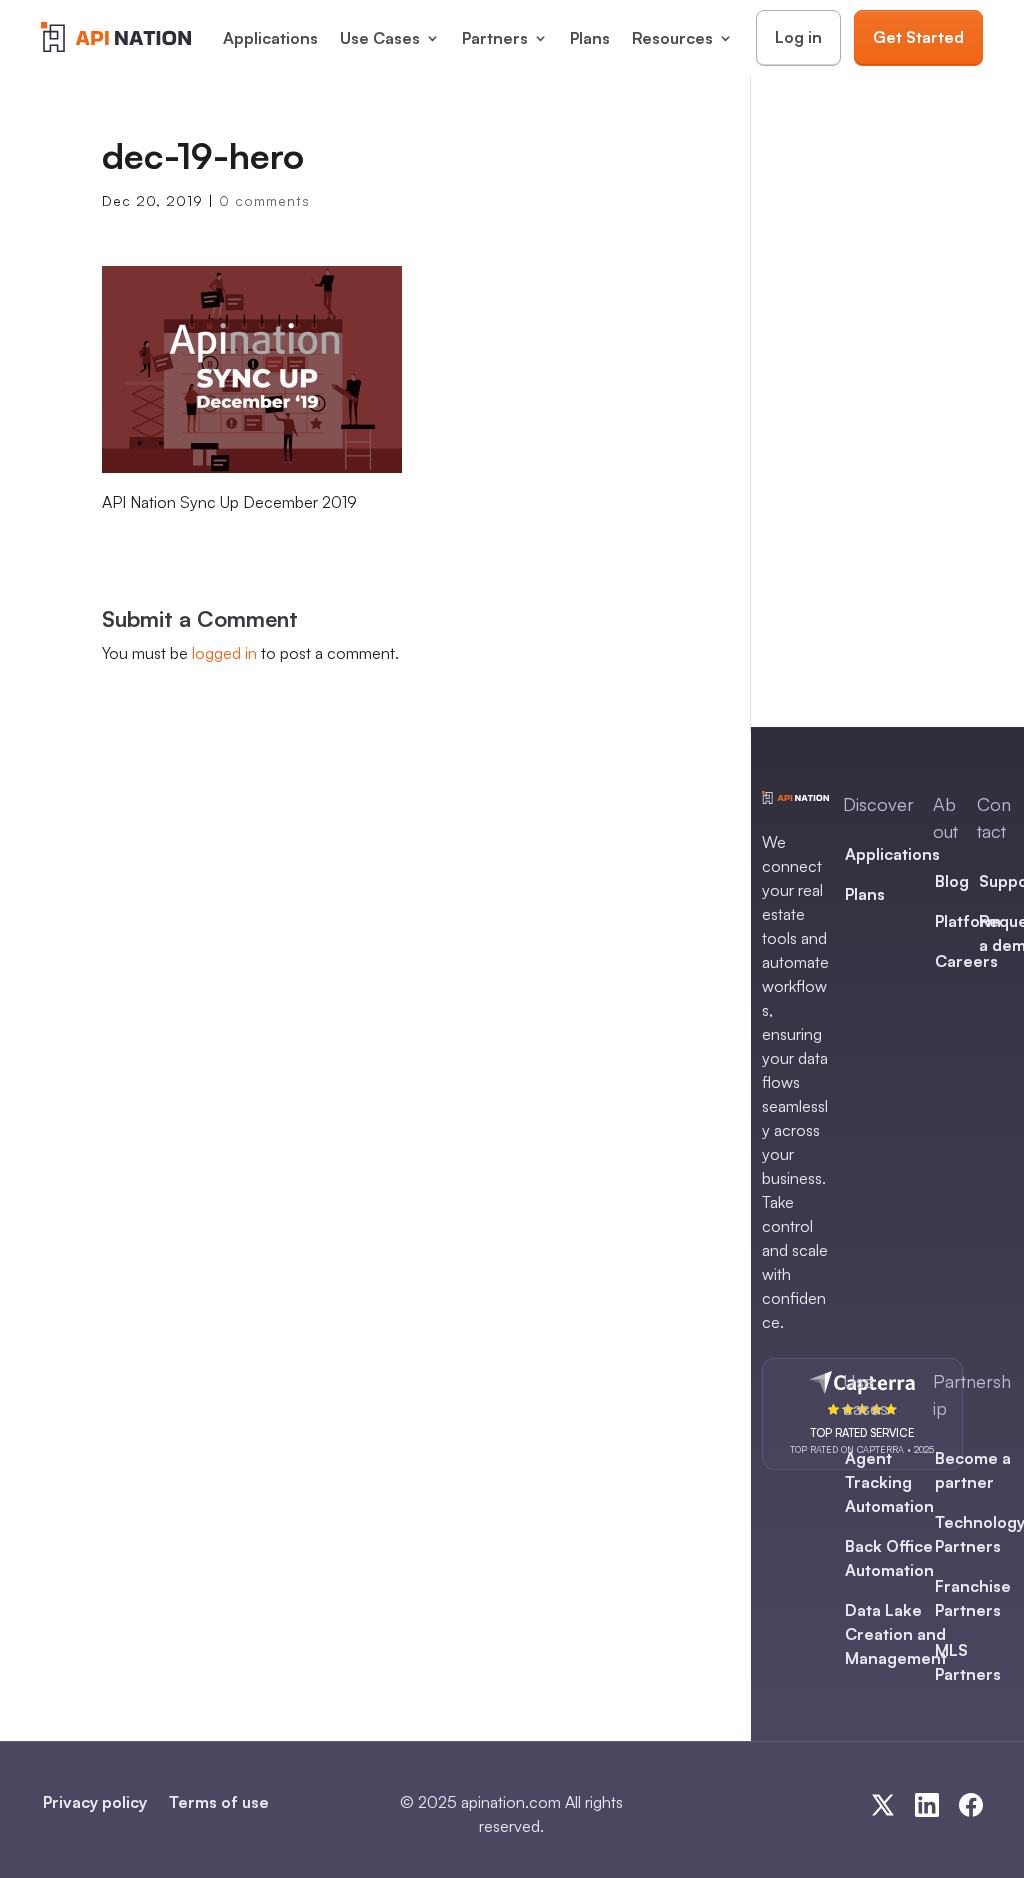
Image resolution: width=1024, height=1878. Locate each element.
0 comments (264, 200)
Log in (798, 37)
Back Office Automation (889, 1558)
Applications (270, 38)
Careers (966, 961)
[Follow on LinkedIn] (927, 1805)
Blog (952, 881)
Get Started (918, 37)
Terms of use (219, 1802)
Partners (495, 38)
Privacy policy (95, 1802)
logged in (224, 653)
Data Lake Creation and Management (896, 1634)
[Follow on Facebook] (971, 1805)
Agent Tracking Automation (889, 1482)
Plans (590, 38)
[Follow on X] (883, 1805)
